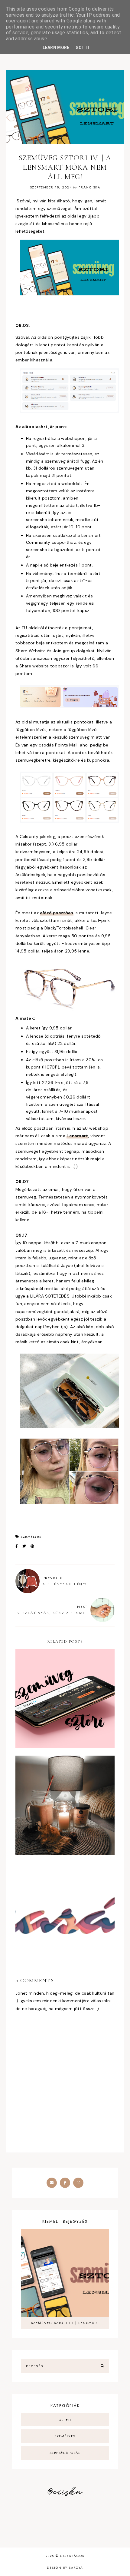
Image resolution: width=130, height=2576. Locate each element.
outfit (65, 2420)
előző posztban (57, 913)
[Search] (102, 2366)
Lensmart (77, 1136)
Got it (83, 48)
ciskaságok (72, 2556)
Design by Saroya (65, 2568)
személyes (31, 1537)
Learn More (56, 48)
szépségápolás (65, 2453)
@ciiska (65, 2492)
